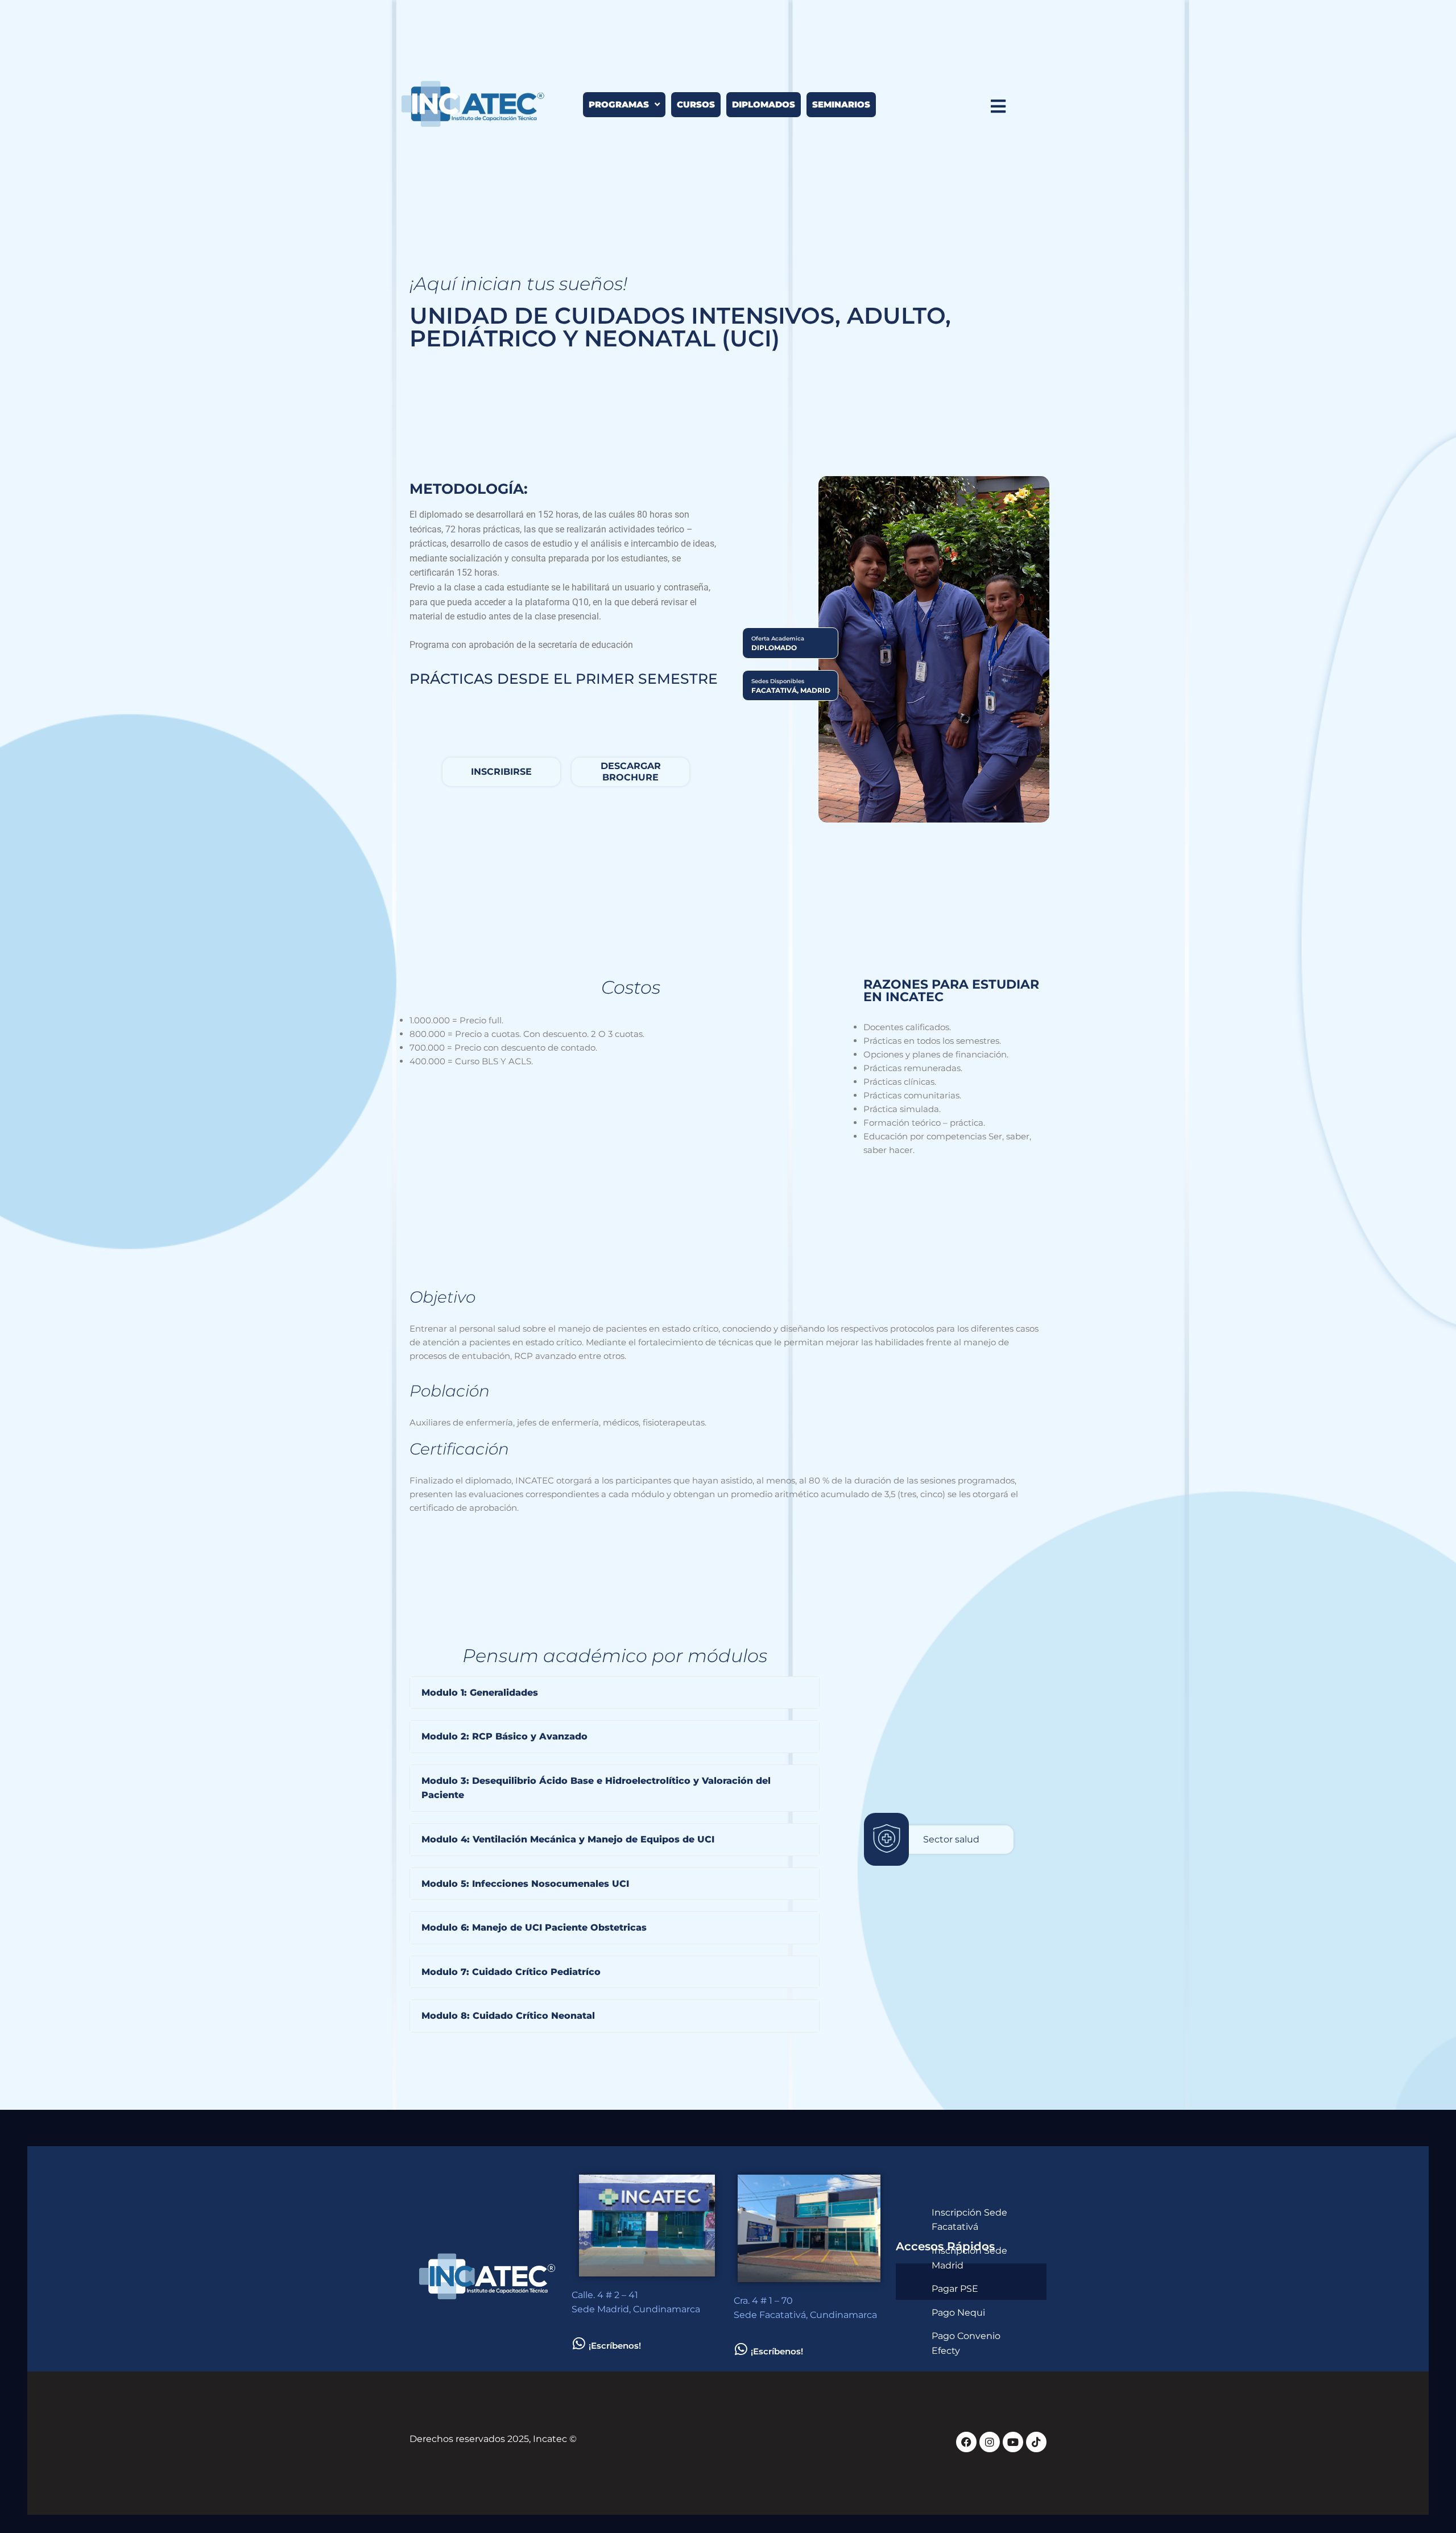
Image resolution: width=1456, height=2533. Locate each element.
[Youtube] (1013, 2442)
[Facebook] (966, 2442)
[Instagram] (990, 2442)
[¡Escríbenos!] (579, 2343)
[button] (615, 1693)
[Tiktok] (1036, 2442)
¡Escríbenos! (615, 2346)
